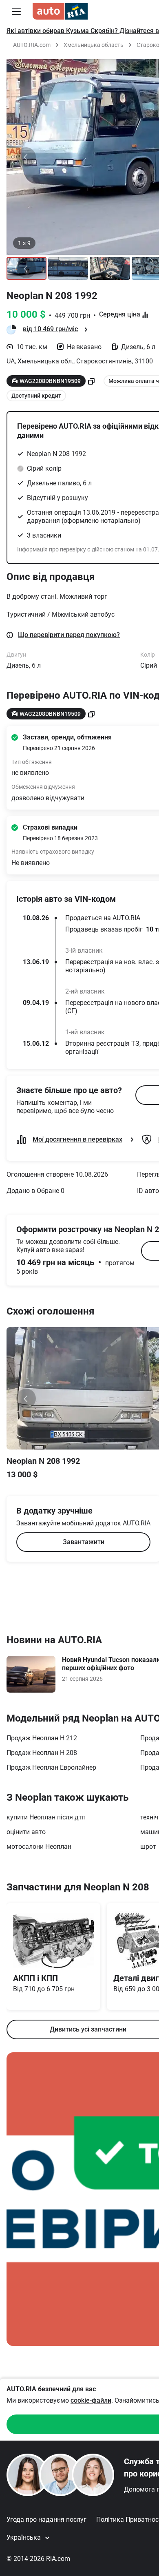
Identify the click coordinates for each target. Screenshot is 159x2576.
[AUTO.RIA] (60, 11)
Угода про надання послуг (46, 2520)
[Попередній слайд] (26, 157)
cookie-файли (91, 2400)
